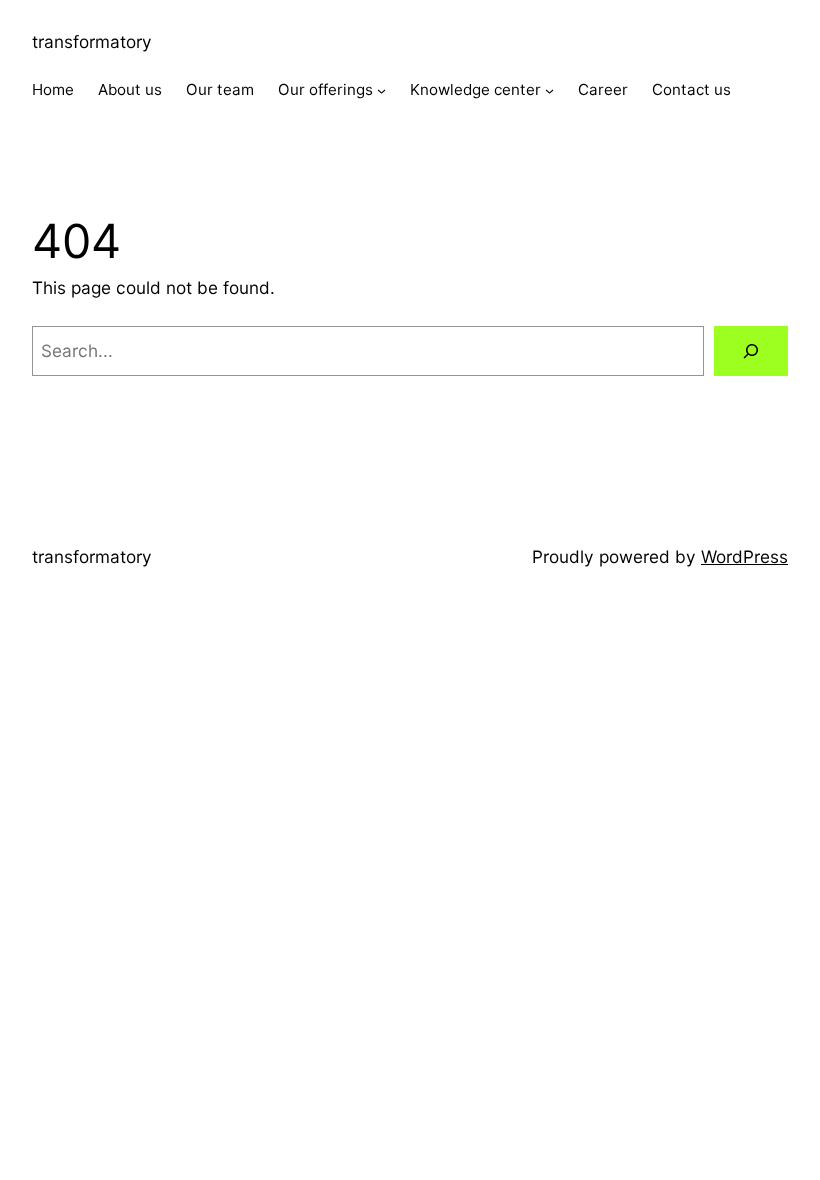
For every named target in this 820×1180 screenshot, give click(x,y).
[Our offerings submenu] (381, 90)
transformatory (92, 41)
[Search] (751, 351)
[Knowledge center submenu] (549, 90)
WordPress (744, 556)
